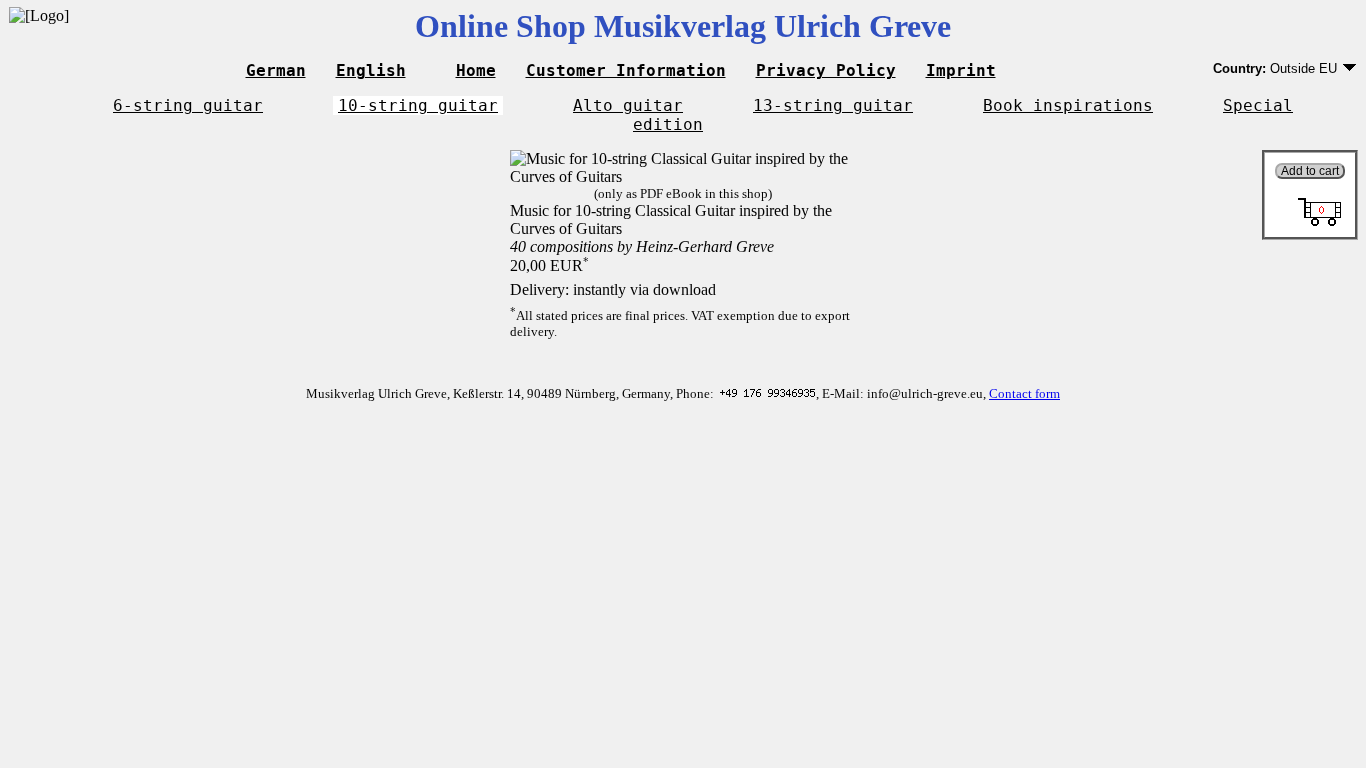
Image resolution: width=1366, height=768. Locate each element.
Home (476, 70)
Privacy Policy (826, 70)
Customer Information (626, 70)
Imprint (961, 70)
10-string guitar (418, 105)
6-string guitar (188, 105)
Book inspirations (1068, 105)
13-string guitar (833, 105)
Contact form (1024, 393)
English (371, 70)
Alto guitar (628, 105)
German (276, 70)
